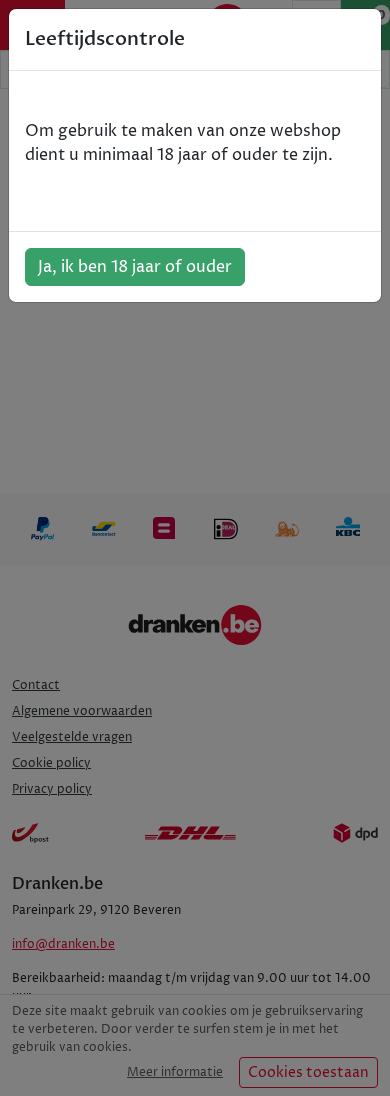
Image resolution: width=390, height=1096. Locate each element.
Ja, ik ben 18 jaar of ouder (135, 267)
